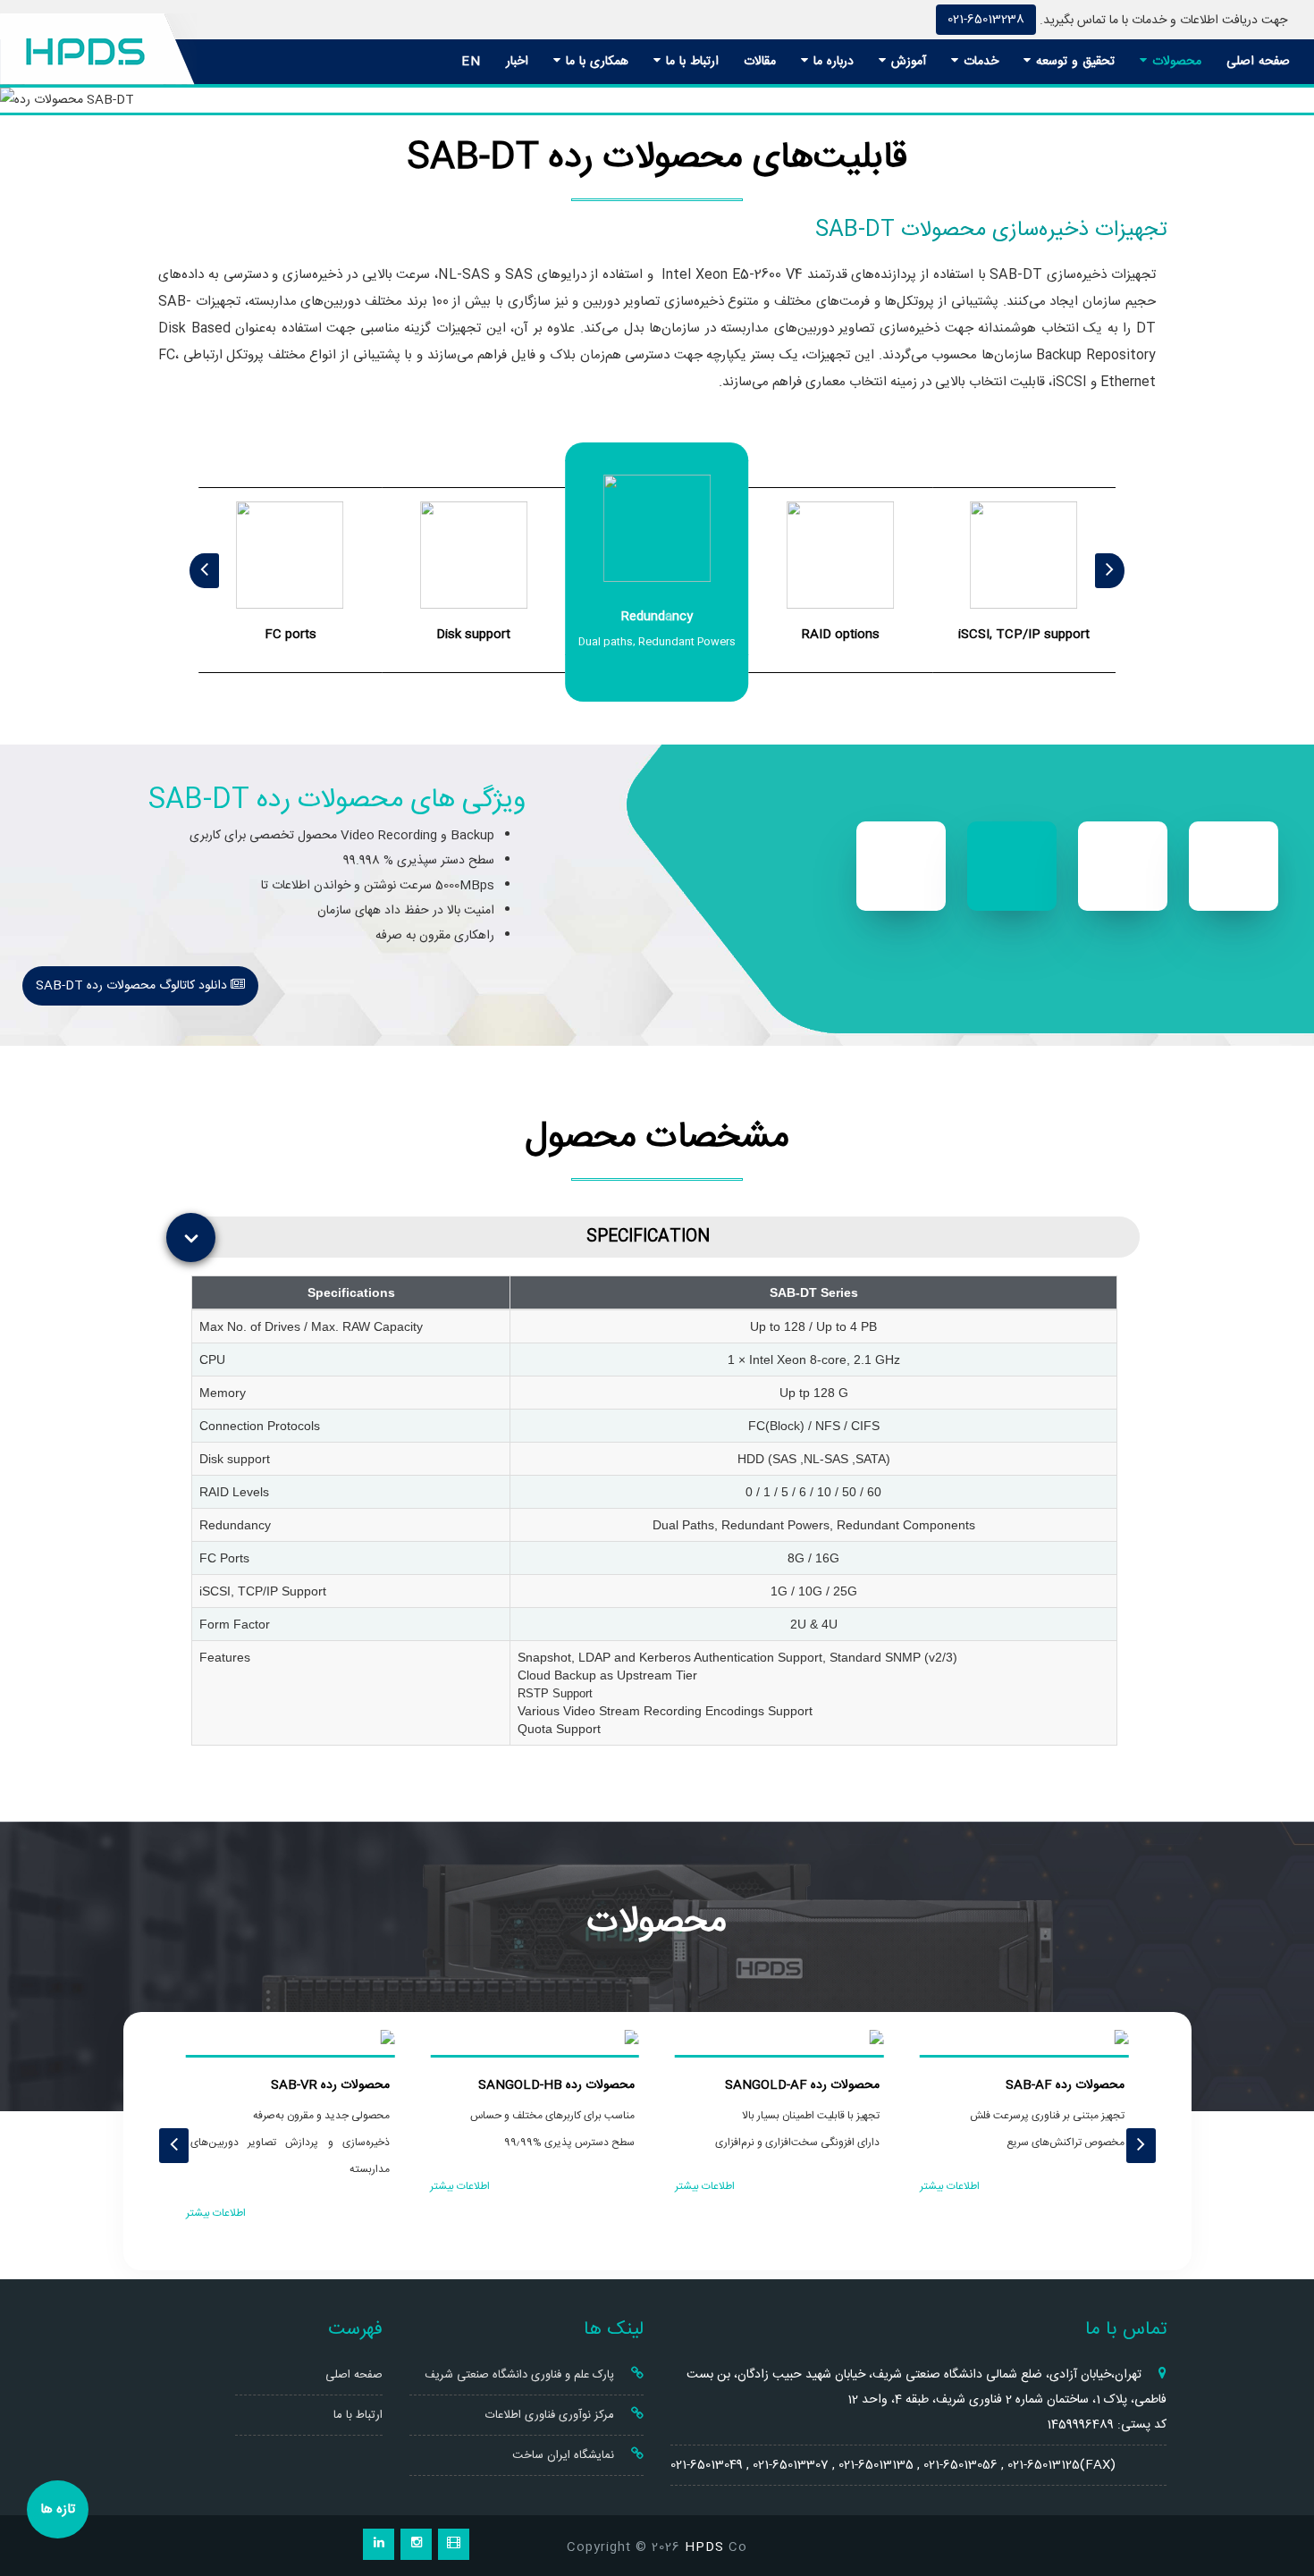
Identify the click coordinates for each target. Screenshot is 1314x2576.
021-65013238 (986, 20)
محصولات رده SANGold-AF (802, 2085)
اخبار (517, 62)
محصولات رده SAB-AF (1065, 2085)
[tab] (661, 1237)
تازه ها (58, 2509)
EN (471, 62)
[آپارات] (454, 2544)
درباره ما (831, 62)
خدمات (979, 62)
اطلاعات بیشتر (950, 2186)
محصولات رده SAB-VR (330, 2085)
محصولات (1175, 62)
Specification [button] (648, 1237)
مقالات (760, 62)
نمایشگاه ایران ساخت (565, 2455)
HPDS (704, 2547)
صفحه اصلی (1258, 62)
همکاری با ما (595, 62)
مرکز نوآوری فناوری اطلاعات (552, 2415)
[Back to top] (1280, 2498)
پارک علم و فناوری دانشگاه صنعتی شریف (521, 2375)
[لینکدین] (379, 2544)
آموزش (906, 62)
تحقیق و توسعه (1073, 62)
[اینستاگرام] (416, 2544)
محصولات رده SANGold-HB (556, 2085)
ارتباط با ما (690, 62)
